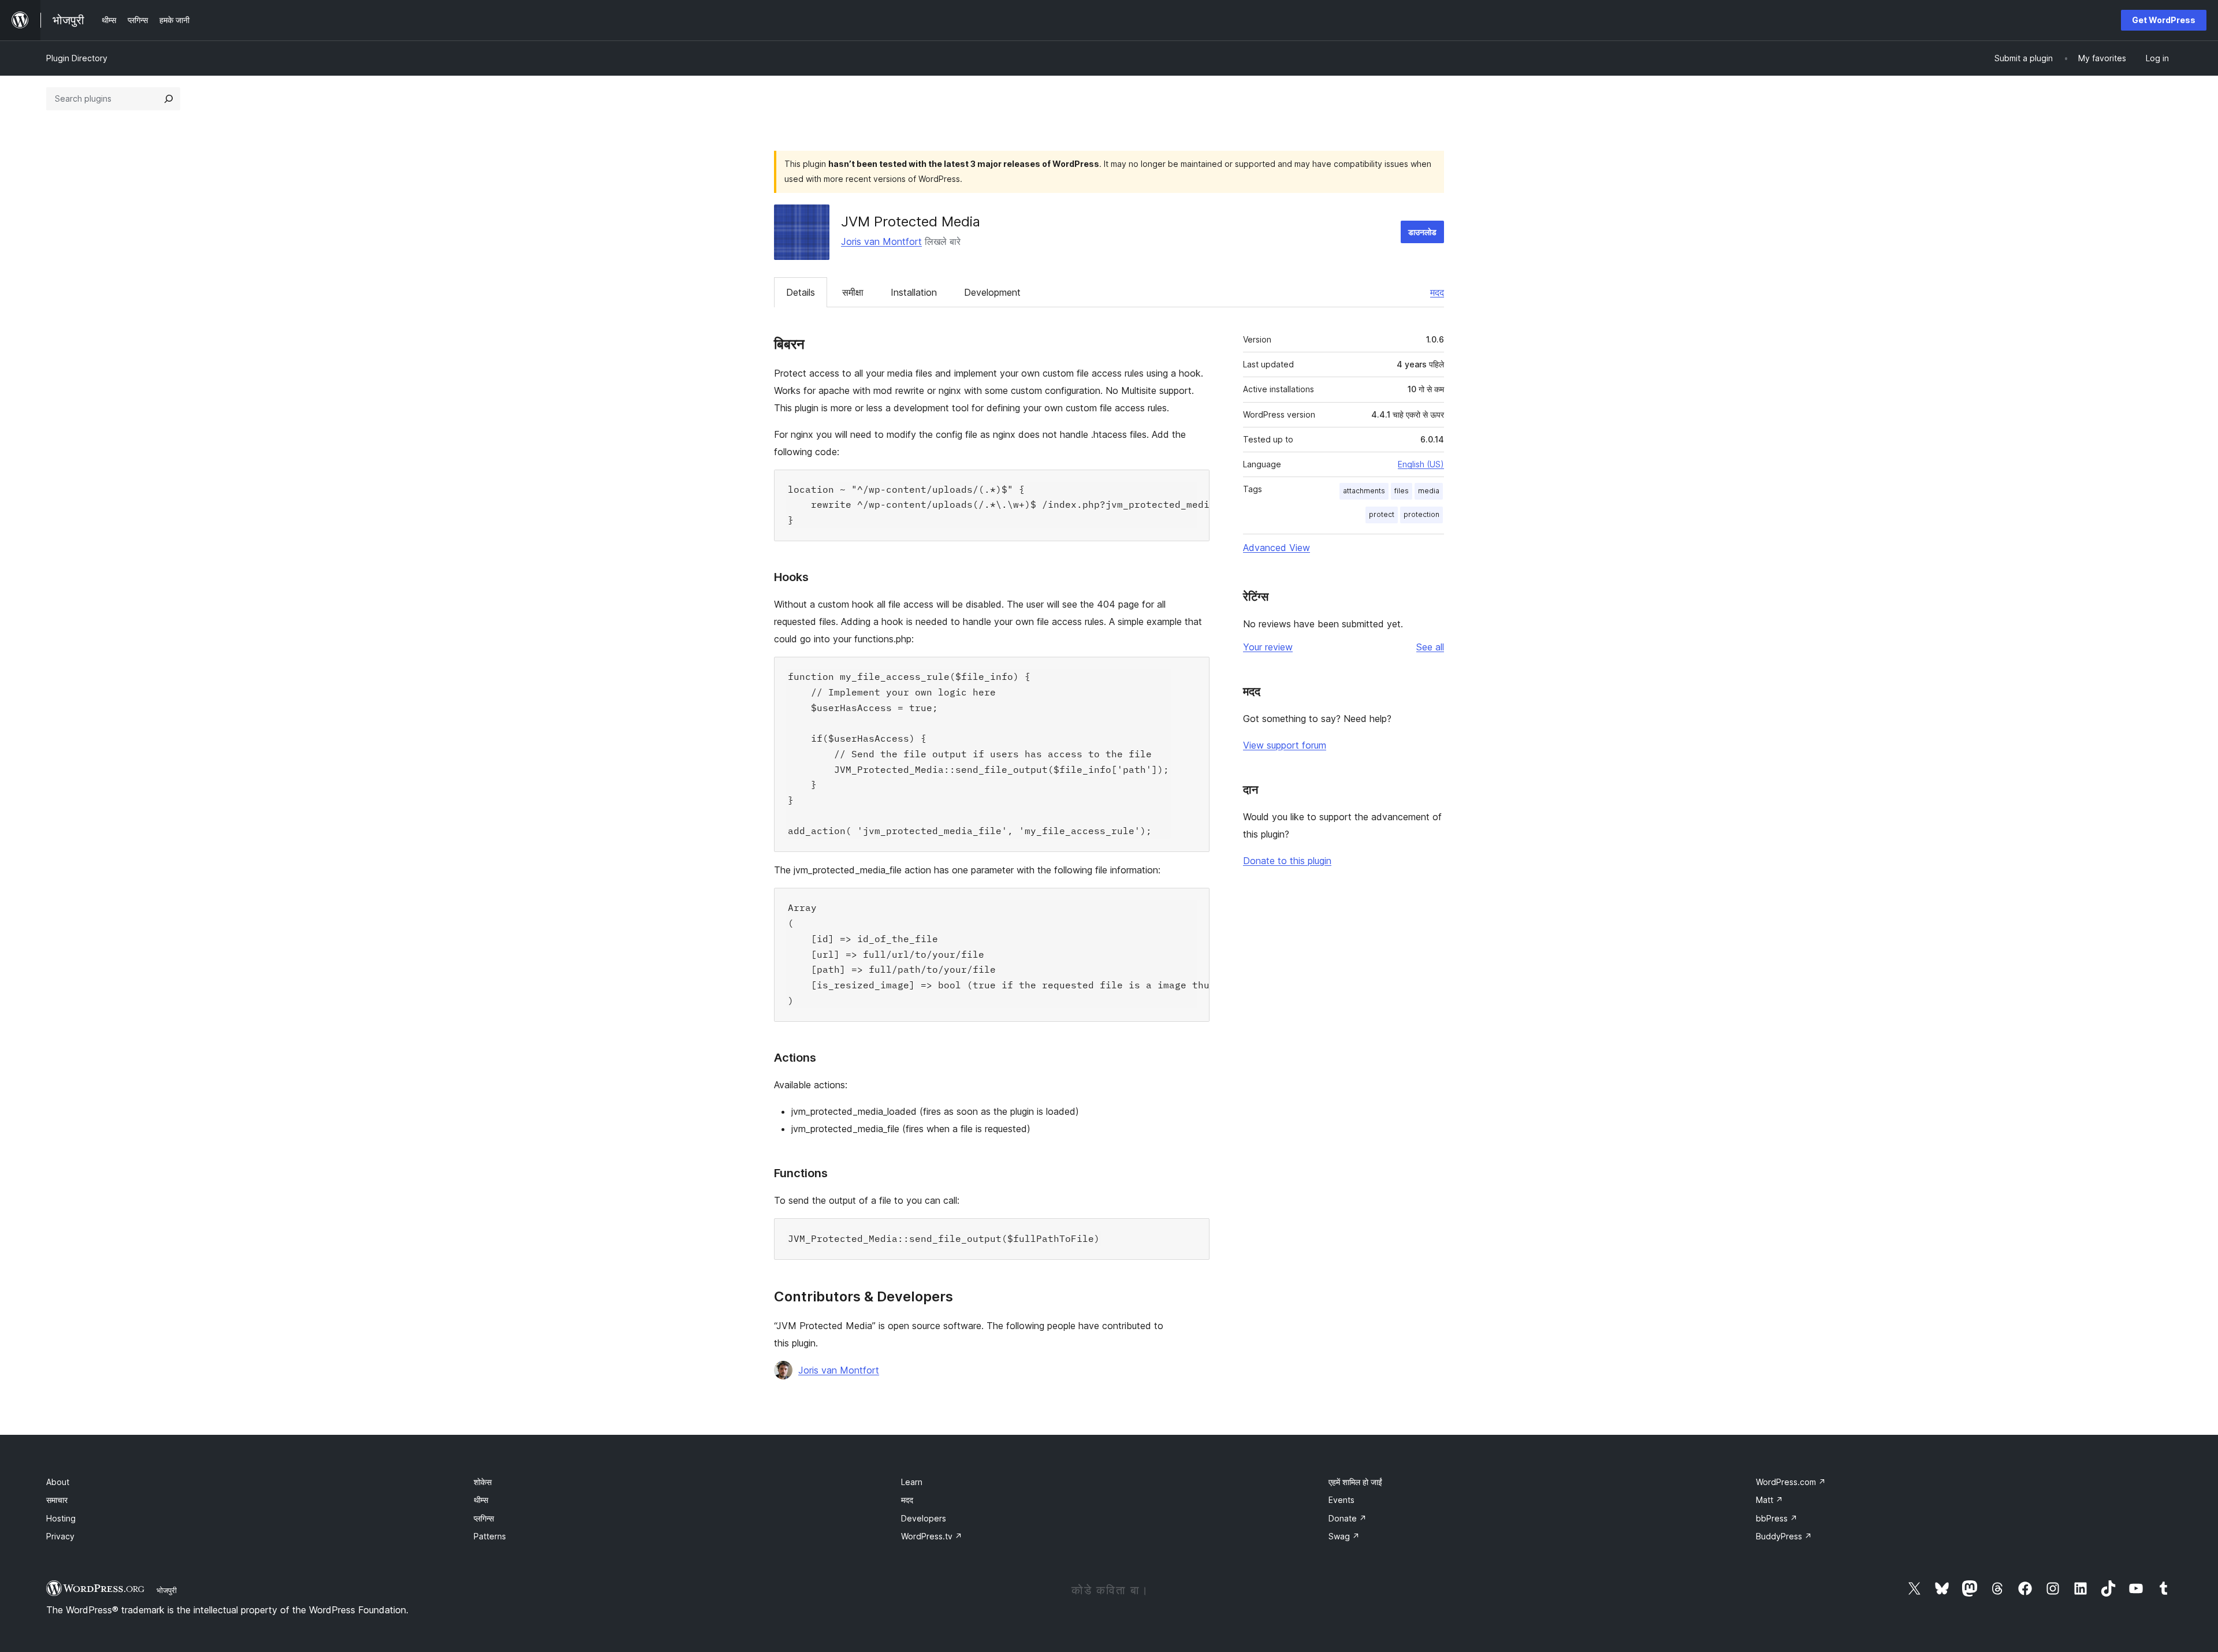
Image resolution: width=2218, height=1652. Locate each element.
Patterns (490, 1536)
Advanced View (1277, 548)
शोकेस (483, 1482)
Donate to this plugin (1287, 861)
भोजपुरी (167, 1590)
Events (1341, 1500)
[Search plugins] (169, 99)
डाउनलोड (1422, 232)
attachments (1364, 491)
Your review (1268, 647)
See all (1430, 647)
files (1402, 491)
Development (992, 292)
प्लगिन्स (484, 1518)
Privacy (60, 1536)
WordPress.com (1791, 1482)
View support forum (1285, 745)
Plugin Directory (77, 58)
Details (801, 292)
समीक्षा (853, 292)
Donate (1348, 1518)
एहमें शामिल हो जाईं (1355, 1482)
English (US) (1421, 464)
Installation (914, 292)
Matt (1769, 1500)
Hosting (61, 1518)
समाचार (57, 1500)
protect (1382, 514)
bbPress (1777, 1518)
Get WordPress (2164, 20)
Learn (912, 1482)
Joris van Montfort (881, 241)
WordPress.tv (932, 1536)
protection (1421, 514)
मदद (1437, 292)
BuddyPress (1784, 1536)
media (1429, 491)
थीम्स (481, 1500)
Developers (924, 1518)
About (58, 1482)
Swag (1344, 1536)
